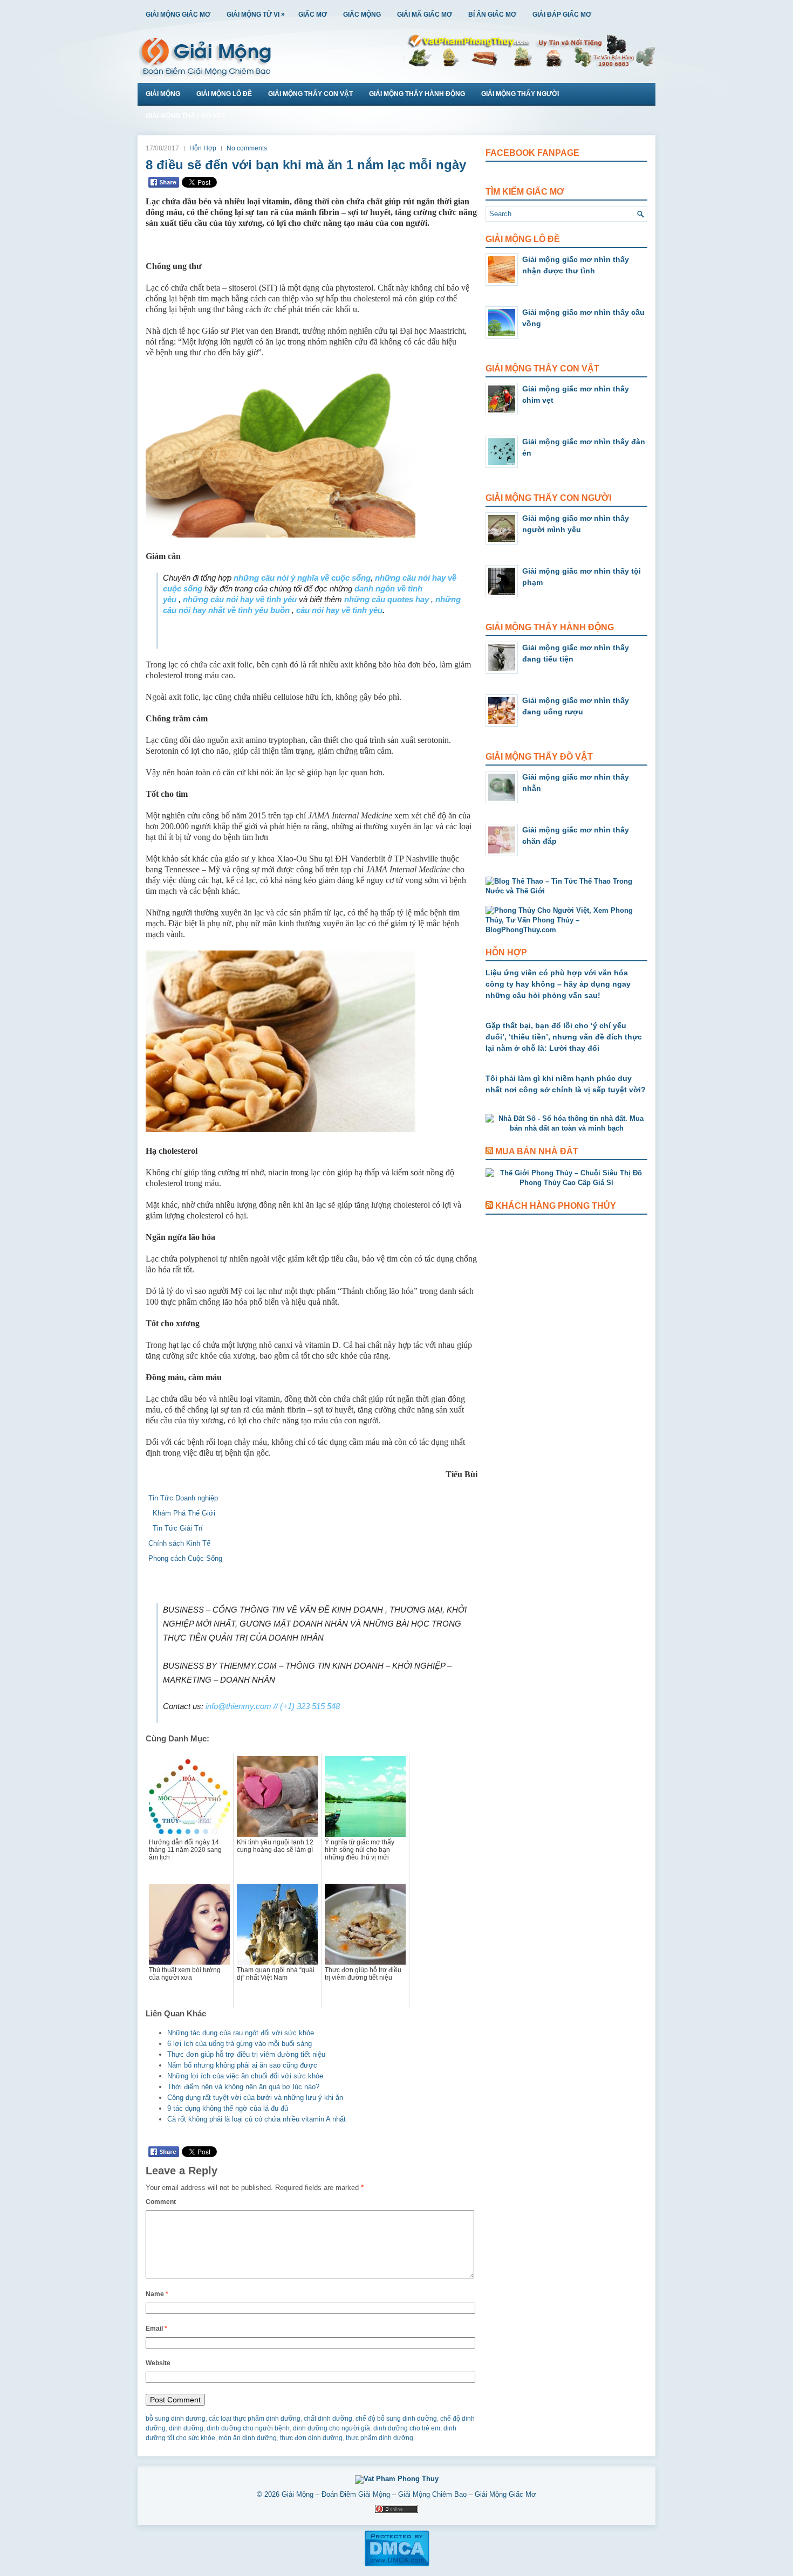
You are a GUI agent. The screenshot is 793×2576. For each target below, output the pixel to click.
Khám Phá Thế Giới (182, 1513)
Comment (161, 2202)
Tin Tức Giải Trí (176, 1528)
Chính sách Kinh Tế (179, 1543)
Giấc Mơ (313, 15)
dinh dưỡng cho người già (331, 2428)
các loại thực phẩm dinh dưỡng (255, 2419)
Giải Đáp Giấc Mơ (562, 15)
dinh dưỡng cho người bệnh (248, 2428)
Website (158, 2363)
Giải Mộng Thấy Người (520, 94)
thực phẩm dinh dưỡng (380, 2438)
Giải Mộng (163, 94)
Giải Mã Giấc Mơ (425, 15)
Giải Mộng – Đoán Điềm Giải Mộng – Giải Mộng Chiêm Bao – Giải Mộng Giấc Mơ (409, 2494)
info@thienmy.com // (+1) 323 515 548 (273, 1706)
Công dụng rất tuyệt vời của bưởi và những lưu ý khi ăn (255, 2098)
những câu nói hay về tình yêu (240, 599)
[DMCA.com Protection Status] (397, 2565)
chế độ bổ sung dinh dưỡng (396, 2419)
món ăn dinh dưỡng (248, 2438)
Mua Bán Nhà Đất (537, 1151)
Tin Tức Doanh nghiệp (183, 1498)
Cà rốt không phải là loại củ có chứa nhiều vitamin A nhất (257, 2119)
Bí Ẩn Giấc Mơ (492, 15)
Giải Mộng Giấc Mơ (178, 15)
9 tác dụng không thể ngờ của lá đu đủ (228, 2108)
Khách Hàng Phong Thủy (556, 1206)
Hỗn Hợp (203, 148)
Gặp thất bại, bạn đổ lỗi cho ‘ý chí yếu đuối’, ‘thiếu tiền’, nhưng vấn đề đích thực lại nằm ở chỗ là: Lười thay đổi (564, 1037)
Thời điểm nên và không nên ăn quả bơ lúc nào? (243, 2087)
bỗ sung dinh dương (176, 2419)
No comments (247, 148)
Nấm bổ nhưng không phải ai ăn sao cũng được (242, 2065)
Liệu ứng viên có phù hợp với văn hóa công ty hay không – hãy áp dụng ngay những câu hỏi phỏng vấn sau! (558, 984)
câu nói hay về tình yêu (339, 610)
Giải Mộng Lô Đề (224, 94)
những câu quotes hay (387, 599)
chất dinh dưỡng (328, 2419)
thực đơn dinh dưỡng (311, 2438)
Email (156, 2329)
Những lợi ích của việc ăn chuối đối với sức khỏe (245, 2076)
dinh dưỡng (186, 2428)
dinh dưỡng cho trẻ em (407, 2428)
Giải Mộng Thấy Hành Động (417, 94)
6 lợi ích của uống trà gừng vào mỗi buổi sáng (240, 2044)
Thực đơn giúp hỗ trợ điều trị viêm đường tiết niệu (246, 2054)
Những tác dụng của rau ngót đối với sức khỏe (241, 2033)
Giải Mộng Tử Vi (256, 14)
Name (157, 2294)
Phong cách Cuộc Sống (185, 1558)
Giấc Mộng (362, 15)
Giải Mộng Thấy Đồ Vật (186, 116)
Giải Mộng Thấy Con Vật (310, 94)
